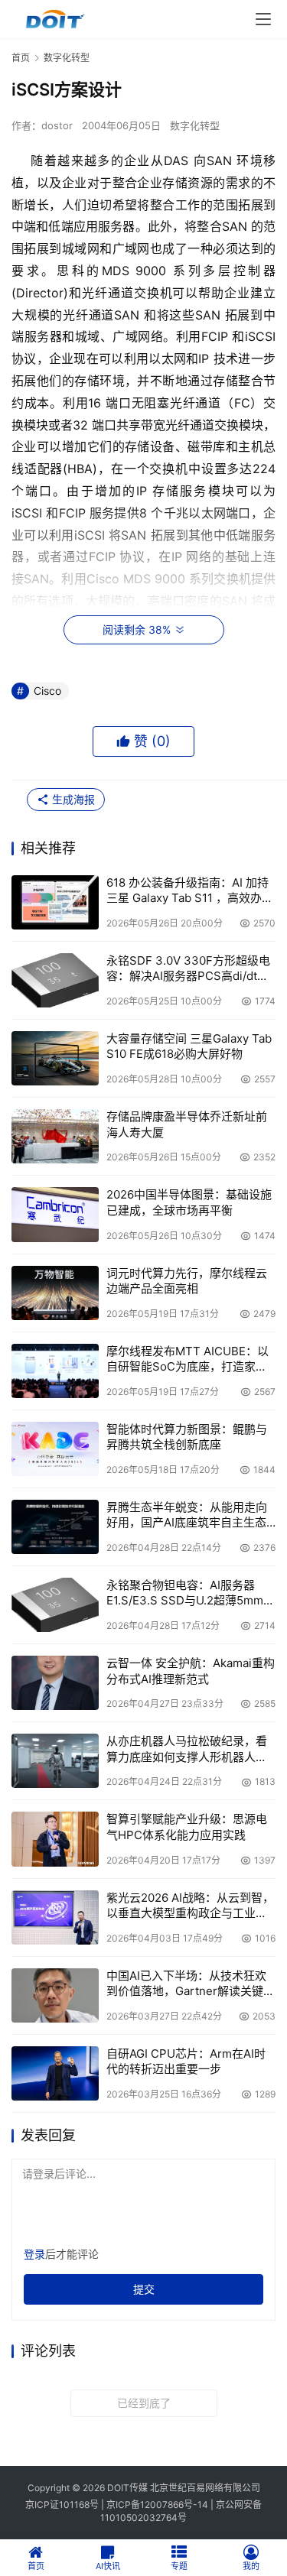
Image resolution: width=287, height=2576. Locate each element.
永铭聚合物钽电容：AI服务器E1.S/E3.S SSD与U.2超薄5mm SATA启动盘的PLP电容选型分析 (189, 1593)
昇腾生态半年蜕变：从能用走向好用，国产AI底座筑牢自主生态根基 (187, 1515)
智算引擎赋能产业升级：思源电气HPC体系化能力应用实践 (187, 1827)
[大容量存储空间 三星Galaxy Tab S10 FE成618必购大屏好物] (55, 1058)
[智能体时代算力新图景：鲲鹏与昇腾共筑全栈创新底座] (55, 1449)
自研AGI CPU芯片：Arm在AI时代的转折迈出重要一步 (186, 2061)
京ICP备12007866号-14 (157, 2505)
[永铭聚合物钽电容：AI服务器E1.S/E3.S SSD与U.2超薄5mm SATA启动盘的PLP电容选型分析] (55, 1605)
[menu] (263, 19)
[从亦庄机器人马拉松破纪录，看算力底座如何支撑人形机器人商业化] (55, 1761)
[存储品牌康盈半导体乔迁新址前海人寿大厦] (55, 1136)
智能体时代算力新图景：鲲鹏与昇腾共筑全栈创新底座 (187, 1437)
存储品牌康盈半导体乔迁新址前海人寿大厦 (187, 1124)
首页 (21, 58)
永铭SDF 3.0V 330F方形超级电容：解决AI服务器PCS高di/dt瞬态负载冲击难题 (188, 969)
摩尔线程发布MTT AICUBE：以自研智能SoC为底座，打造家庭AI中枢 (188, 1359)
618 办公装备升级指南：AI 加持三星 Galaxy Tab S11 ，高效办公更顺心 (190, 891)
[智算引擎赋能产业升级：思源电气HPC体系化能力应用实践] (55, 1839)
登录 (34, 2254)
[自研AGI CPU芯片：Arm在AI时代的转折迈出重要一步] (55, 2073)
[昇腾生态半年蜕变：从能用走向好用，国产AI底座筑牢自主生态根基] (55, 1527)
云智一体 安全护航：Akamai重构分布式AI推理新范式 (191, 1671)
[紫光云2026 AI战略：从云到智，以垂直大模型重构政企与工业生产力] (55, 1917)
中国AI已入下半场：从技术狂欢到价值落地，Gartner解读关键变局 (191, 1984)
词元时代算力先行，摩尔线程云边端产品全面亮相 (187, 1281)
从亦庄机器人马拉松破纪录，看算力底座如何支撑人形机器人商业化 (187, 1749)
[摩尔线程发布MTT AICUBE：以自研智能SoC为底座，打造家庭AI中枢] (55, 1371)
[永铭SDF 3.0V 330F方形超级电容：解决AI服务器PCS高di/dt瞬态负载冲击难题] (55, 980)
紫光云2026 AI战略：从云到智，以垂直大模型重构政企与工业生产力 (190, 1906)
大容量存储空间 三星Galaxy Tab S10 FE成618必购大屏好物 (189, 1046)
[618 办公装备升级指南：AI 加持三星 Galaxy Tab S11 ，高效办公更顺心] (55, 902)
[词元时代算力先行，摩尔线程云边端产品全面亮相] (55, 1293)
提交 (144, 2289)
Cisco (47, 691)
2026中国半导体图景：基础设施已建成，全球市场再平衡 (189, 1202)
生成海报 (72, 799)
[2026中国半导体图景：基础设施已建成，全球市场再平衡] (55, 1214)
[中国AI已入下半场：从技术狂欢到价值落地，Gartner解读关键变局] (55, 1995)
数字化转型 (195, 125)
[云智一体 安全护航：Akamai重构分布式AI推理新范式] (55, 1683)
